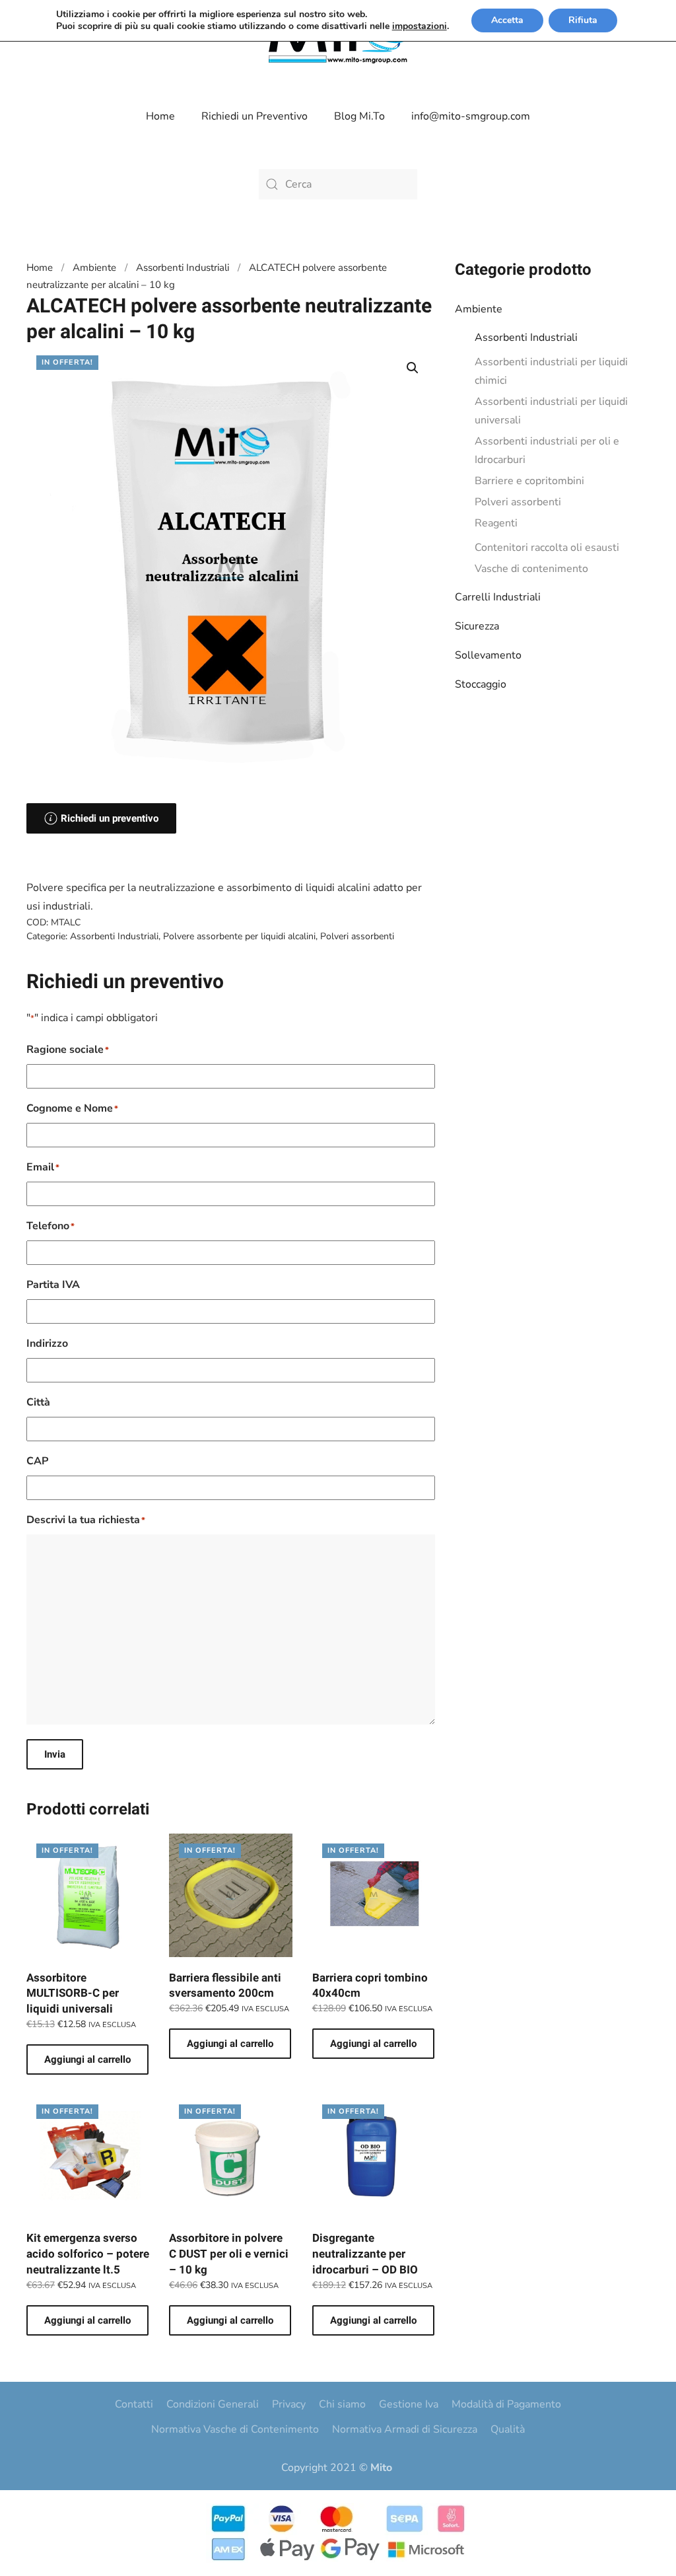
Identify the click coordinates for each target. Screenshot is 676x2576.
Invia (55, 1754)
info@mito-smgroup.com (471, 116)
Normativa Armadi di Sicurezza (405, 2429)
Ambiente (479, 309)
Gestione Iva (409, 2404)
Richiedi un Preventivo (254, 116)
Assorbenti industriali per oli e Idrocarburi (547, 450)
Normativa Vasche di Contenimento (235, 2429)
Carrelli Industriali (498, 597)
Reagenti (496, 523)
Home (160, 116)
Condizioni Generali (213, 2404)
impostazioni (420, 26)
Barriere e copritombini (529, 481)
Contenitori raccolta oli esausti (547, 548)
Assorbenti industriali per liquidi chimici (551, 371)
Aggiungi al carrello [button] (87, 2059)
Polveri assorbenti (518, 502)
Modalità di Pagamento (506, 2404)
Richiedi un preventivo (110, 818)
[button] (413, 368)
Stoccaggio (481, 684)
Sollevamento (488, 655)
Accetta (507, 20)
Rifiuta (583, 20)
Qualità (508, 2429)
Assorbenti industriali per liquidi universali (551, 411)
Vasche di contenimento (531, 569)
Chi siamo (342, 2404)
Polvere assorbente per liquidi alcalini (239, 936)
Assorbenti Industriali (526, 338)
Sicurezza (477, 626)
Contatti (134, 2404)
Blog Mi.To (359, 116)
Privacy (289, 2404)
